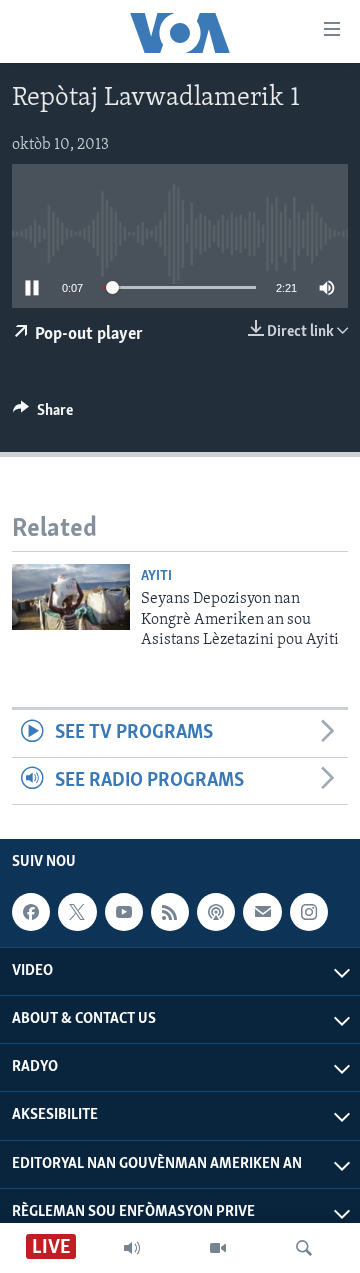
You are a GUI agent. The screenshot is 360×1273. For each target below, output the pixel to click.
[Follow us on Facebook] (31, 912)
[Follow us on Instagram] (309, 912)
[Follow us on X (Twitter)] (77, 912)
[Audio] (132, 1248)
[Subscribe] (262, 912)
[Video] (218, 1248)
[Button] (43, 415)
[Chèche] (304, 1248)
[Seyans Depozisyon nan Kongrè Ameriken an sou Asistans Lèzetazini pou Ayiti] (71, 597)
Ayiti (156, 576)
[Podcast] (216, 912)
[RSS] (170, 912)
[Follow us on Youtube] (124, 912)
